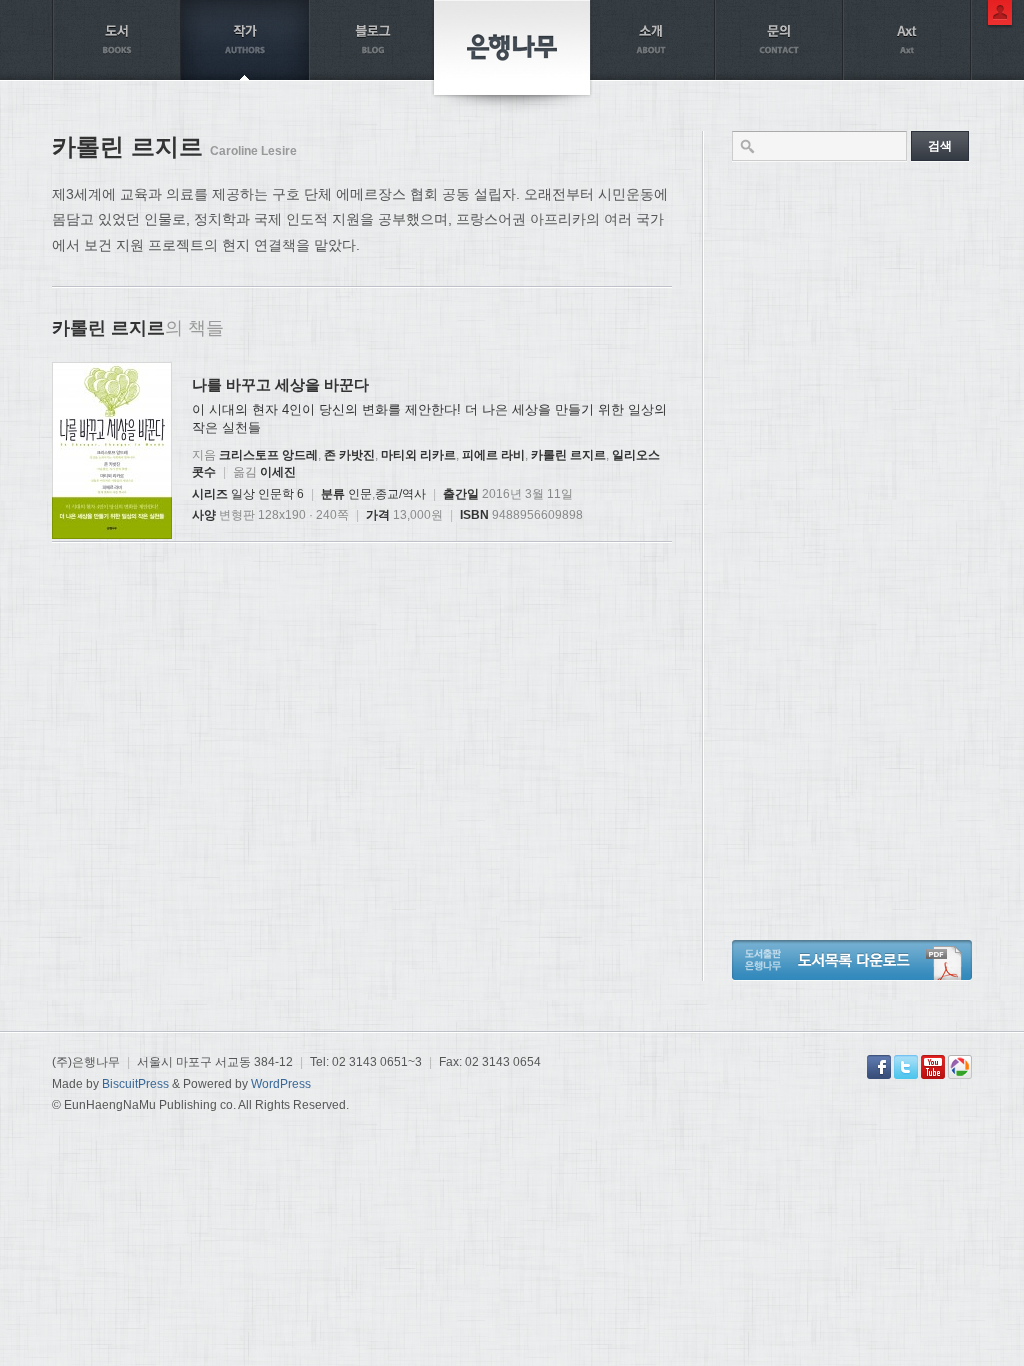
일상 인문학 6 (267, 494)
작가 (245, 40)
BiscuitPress (135, 1084)
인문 (360, 494)
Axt (907, 40)
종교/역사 (400, 494)
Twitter (906, 1067)
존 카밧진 (349, 455)
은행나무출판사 (512, 47)
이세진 (278, 472)
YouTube (933, 1067)
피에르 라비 (493, 455)
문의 (779, 40)
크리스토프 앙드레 (268, 455)
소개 (651, 40)
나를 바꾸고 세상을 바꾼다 (280, 384)
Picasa (960, 1067)
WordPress (281, 1084)
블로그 (373, 40)
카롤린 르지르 (568, 455)
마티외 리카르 (418, 455)
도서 (117, 40)
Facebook (879, 1067)
